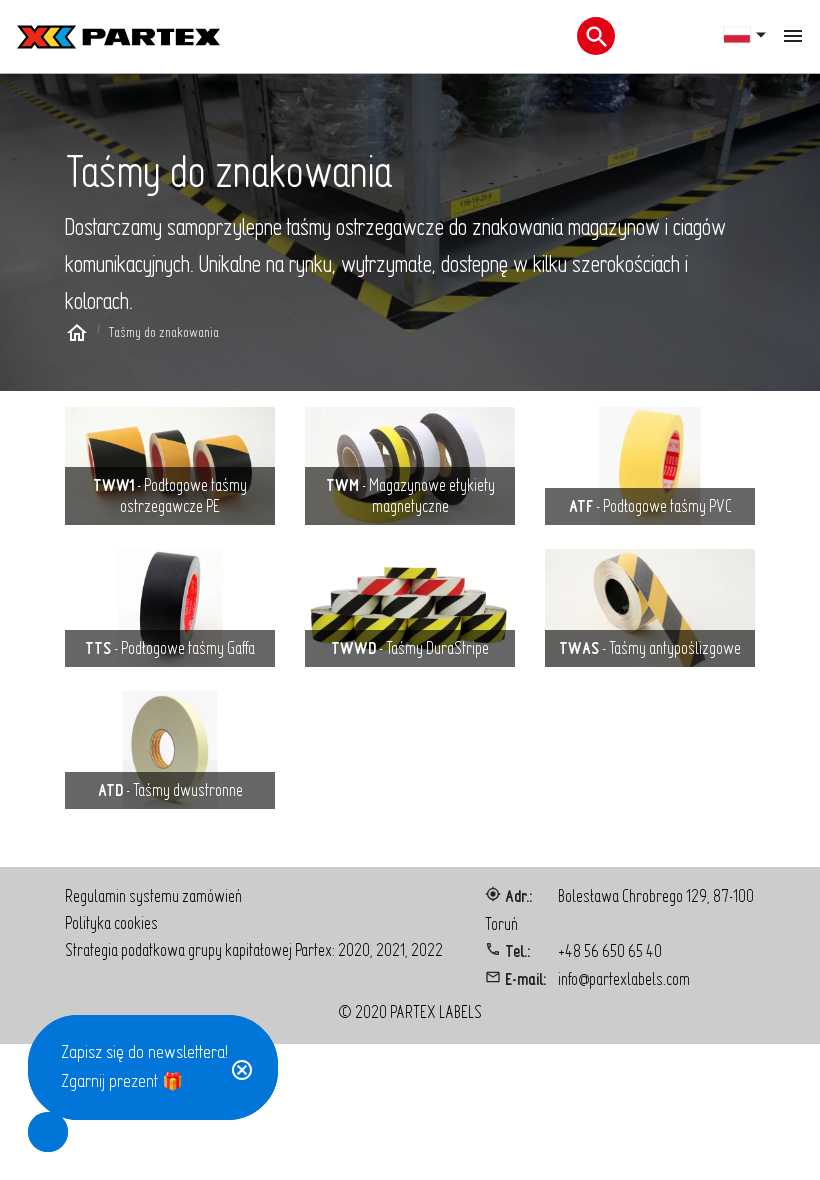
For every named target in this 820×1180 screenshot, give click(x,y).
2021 (390, 949)
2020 (354, 949)
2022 (427, 949)
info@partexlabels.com (624, 978)
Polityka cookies (111, 922)
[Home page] (77, 336)
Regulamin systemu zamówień (153, 895)
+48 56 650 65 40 (610, 950)
